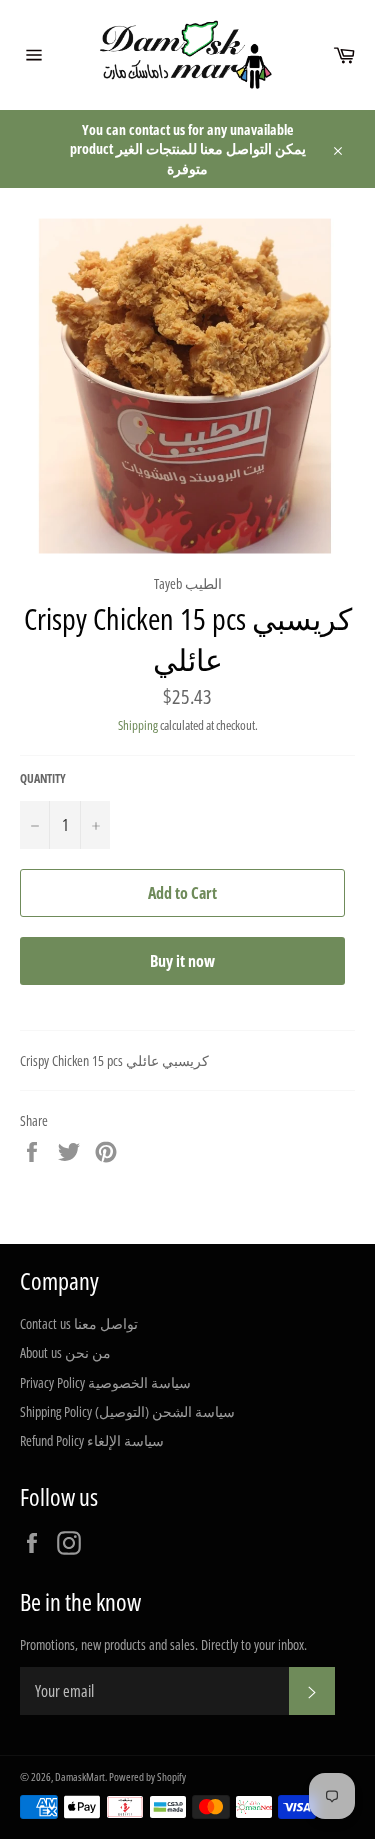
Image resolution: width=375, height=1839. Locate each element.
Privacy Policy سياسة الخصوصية (105, 1382)
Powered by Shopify (147, 1776)
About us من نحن (65, 1352)
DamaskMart (80, 1776)
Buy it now (182, 961)
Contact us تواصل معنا (79, 1323)
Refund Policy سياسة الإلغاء (92, 1440)
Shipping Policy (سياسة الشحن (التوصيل (127, 1411)
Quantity (43, 779)
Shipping (138, 725)
